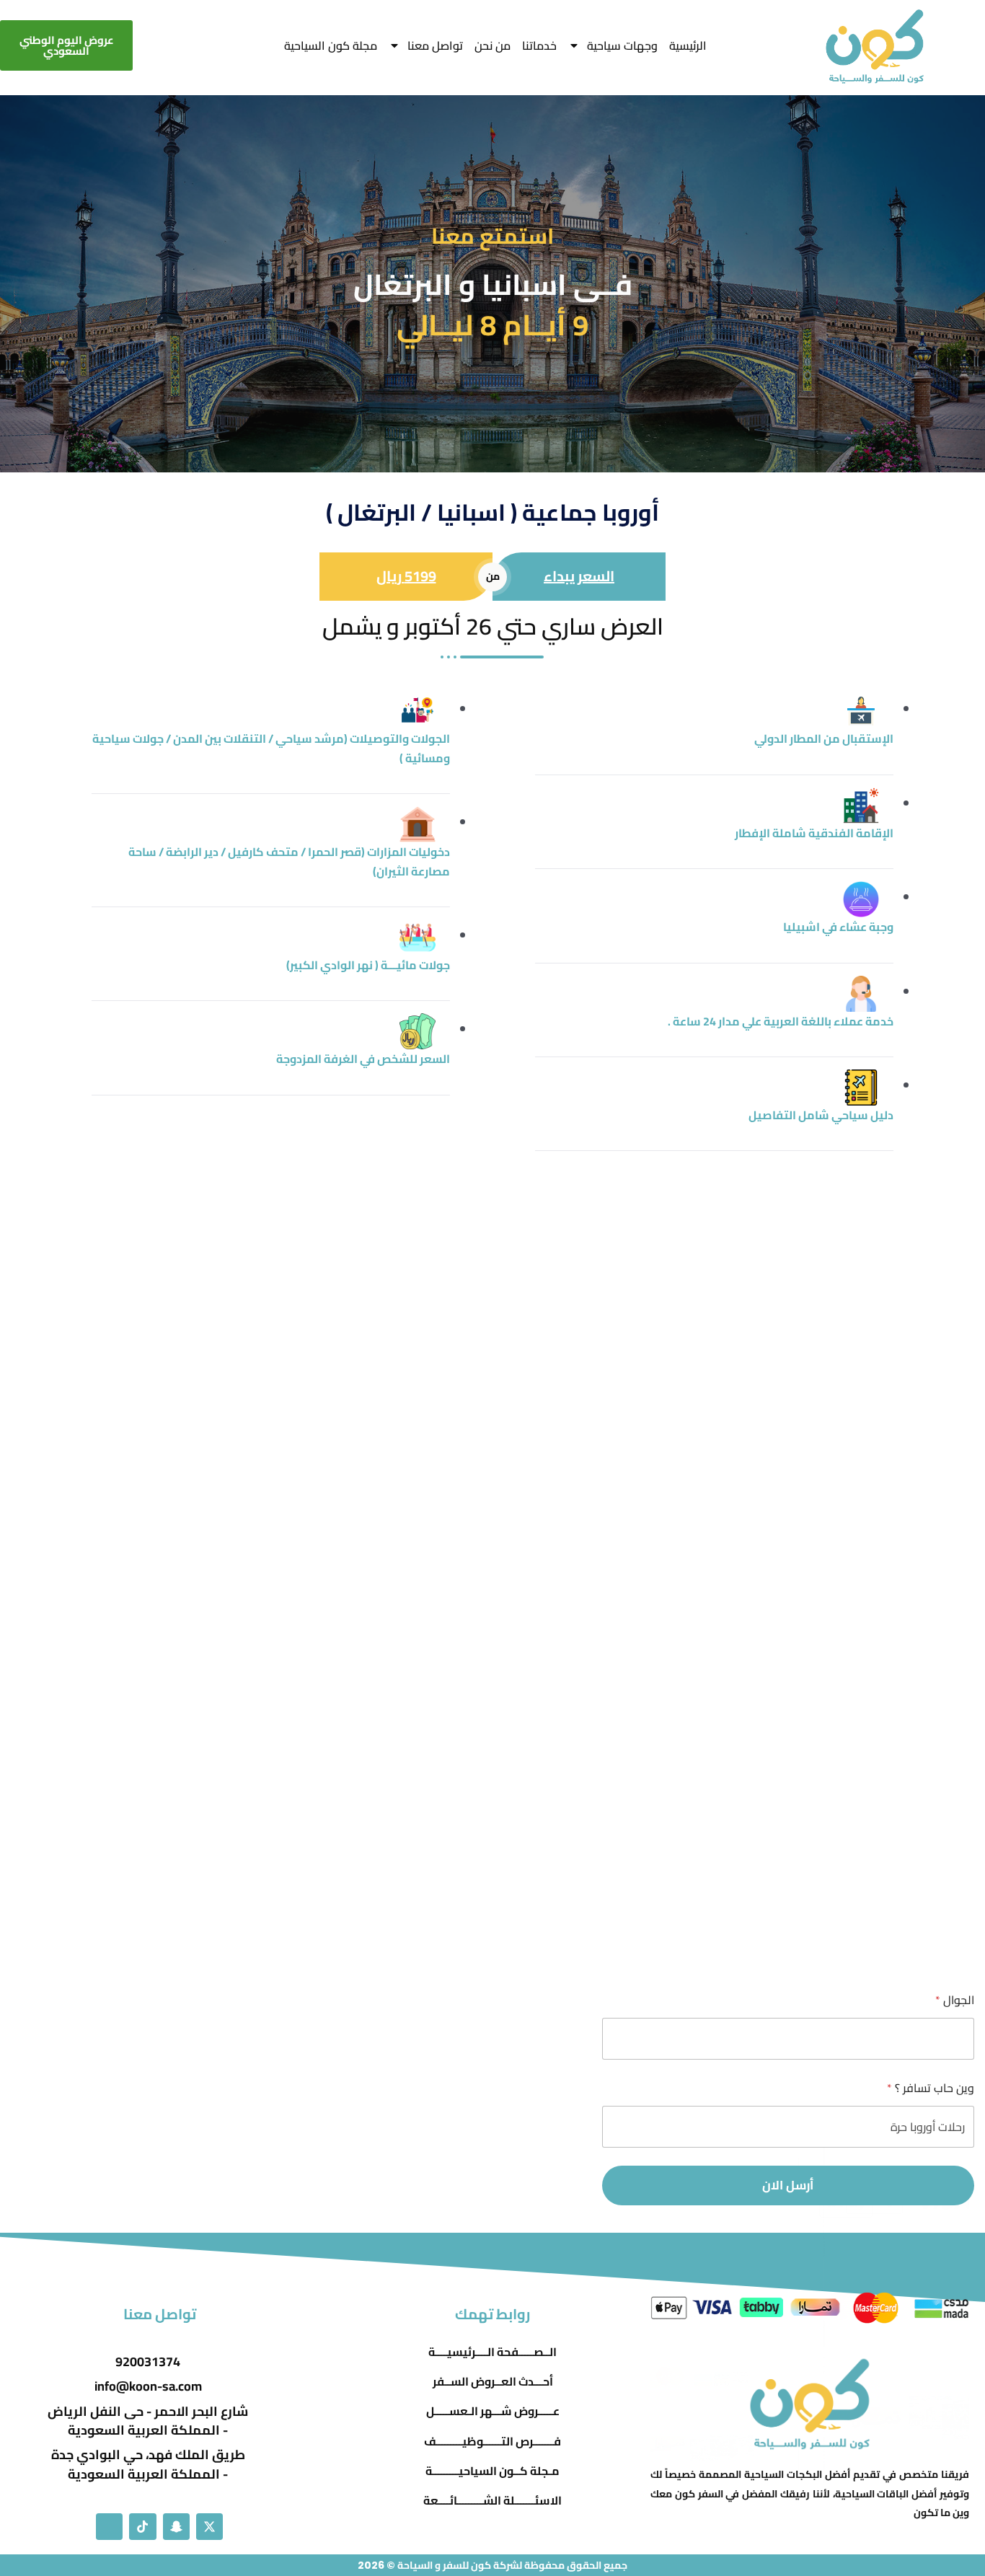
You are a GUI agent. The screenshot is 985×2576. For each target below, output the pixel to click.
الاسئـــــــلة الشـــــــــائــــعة (492, 2501)
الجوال (955, 2000)
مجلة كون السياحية (331, 45)
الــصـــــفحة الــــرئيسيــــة (492, 2352)
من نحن (492, 45)
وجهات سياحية (622, 45)
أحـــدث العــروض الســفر (493, 2382)
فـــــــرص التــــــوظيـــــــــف (492, 2442)
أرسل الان (788, 2185)
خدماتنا (539, 45)
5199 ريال (406, 576)
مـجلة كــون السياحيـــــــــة (492, 2471)
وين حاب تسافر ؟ (931, 2088)
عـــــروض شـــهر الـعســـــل (493, 2411)
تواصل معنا (435, 45)
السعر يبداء (579, 576)
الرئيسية (688, 45)
